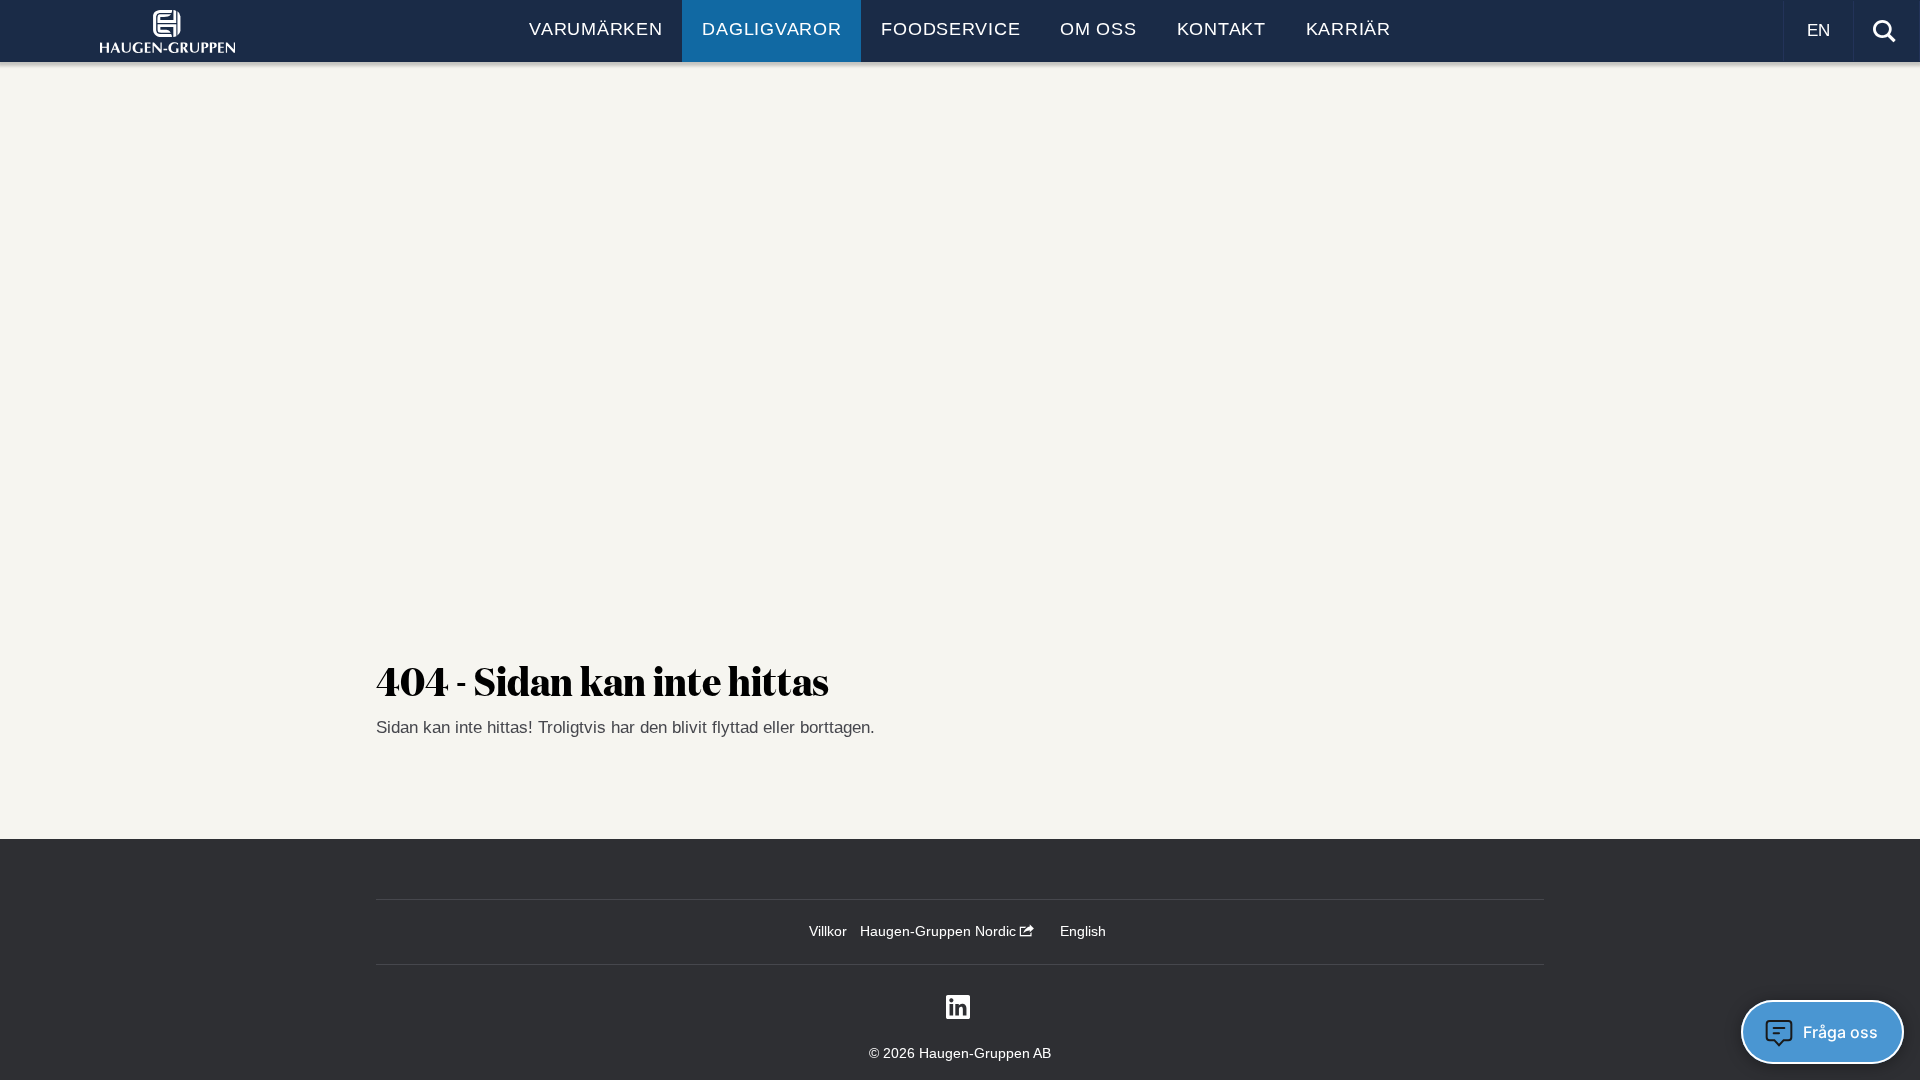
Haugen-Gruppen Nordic (940, 931)
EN (1818, 30)
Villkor (828, 931)
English (1083, 931)
